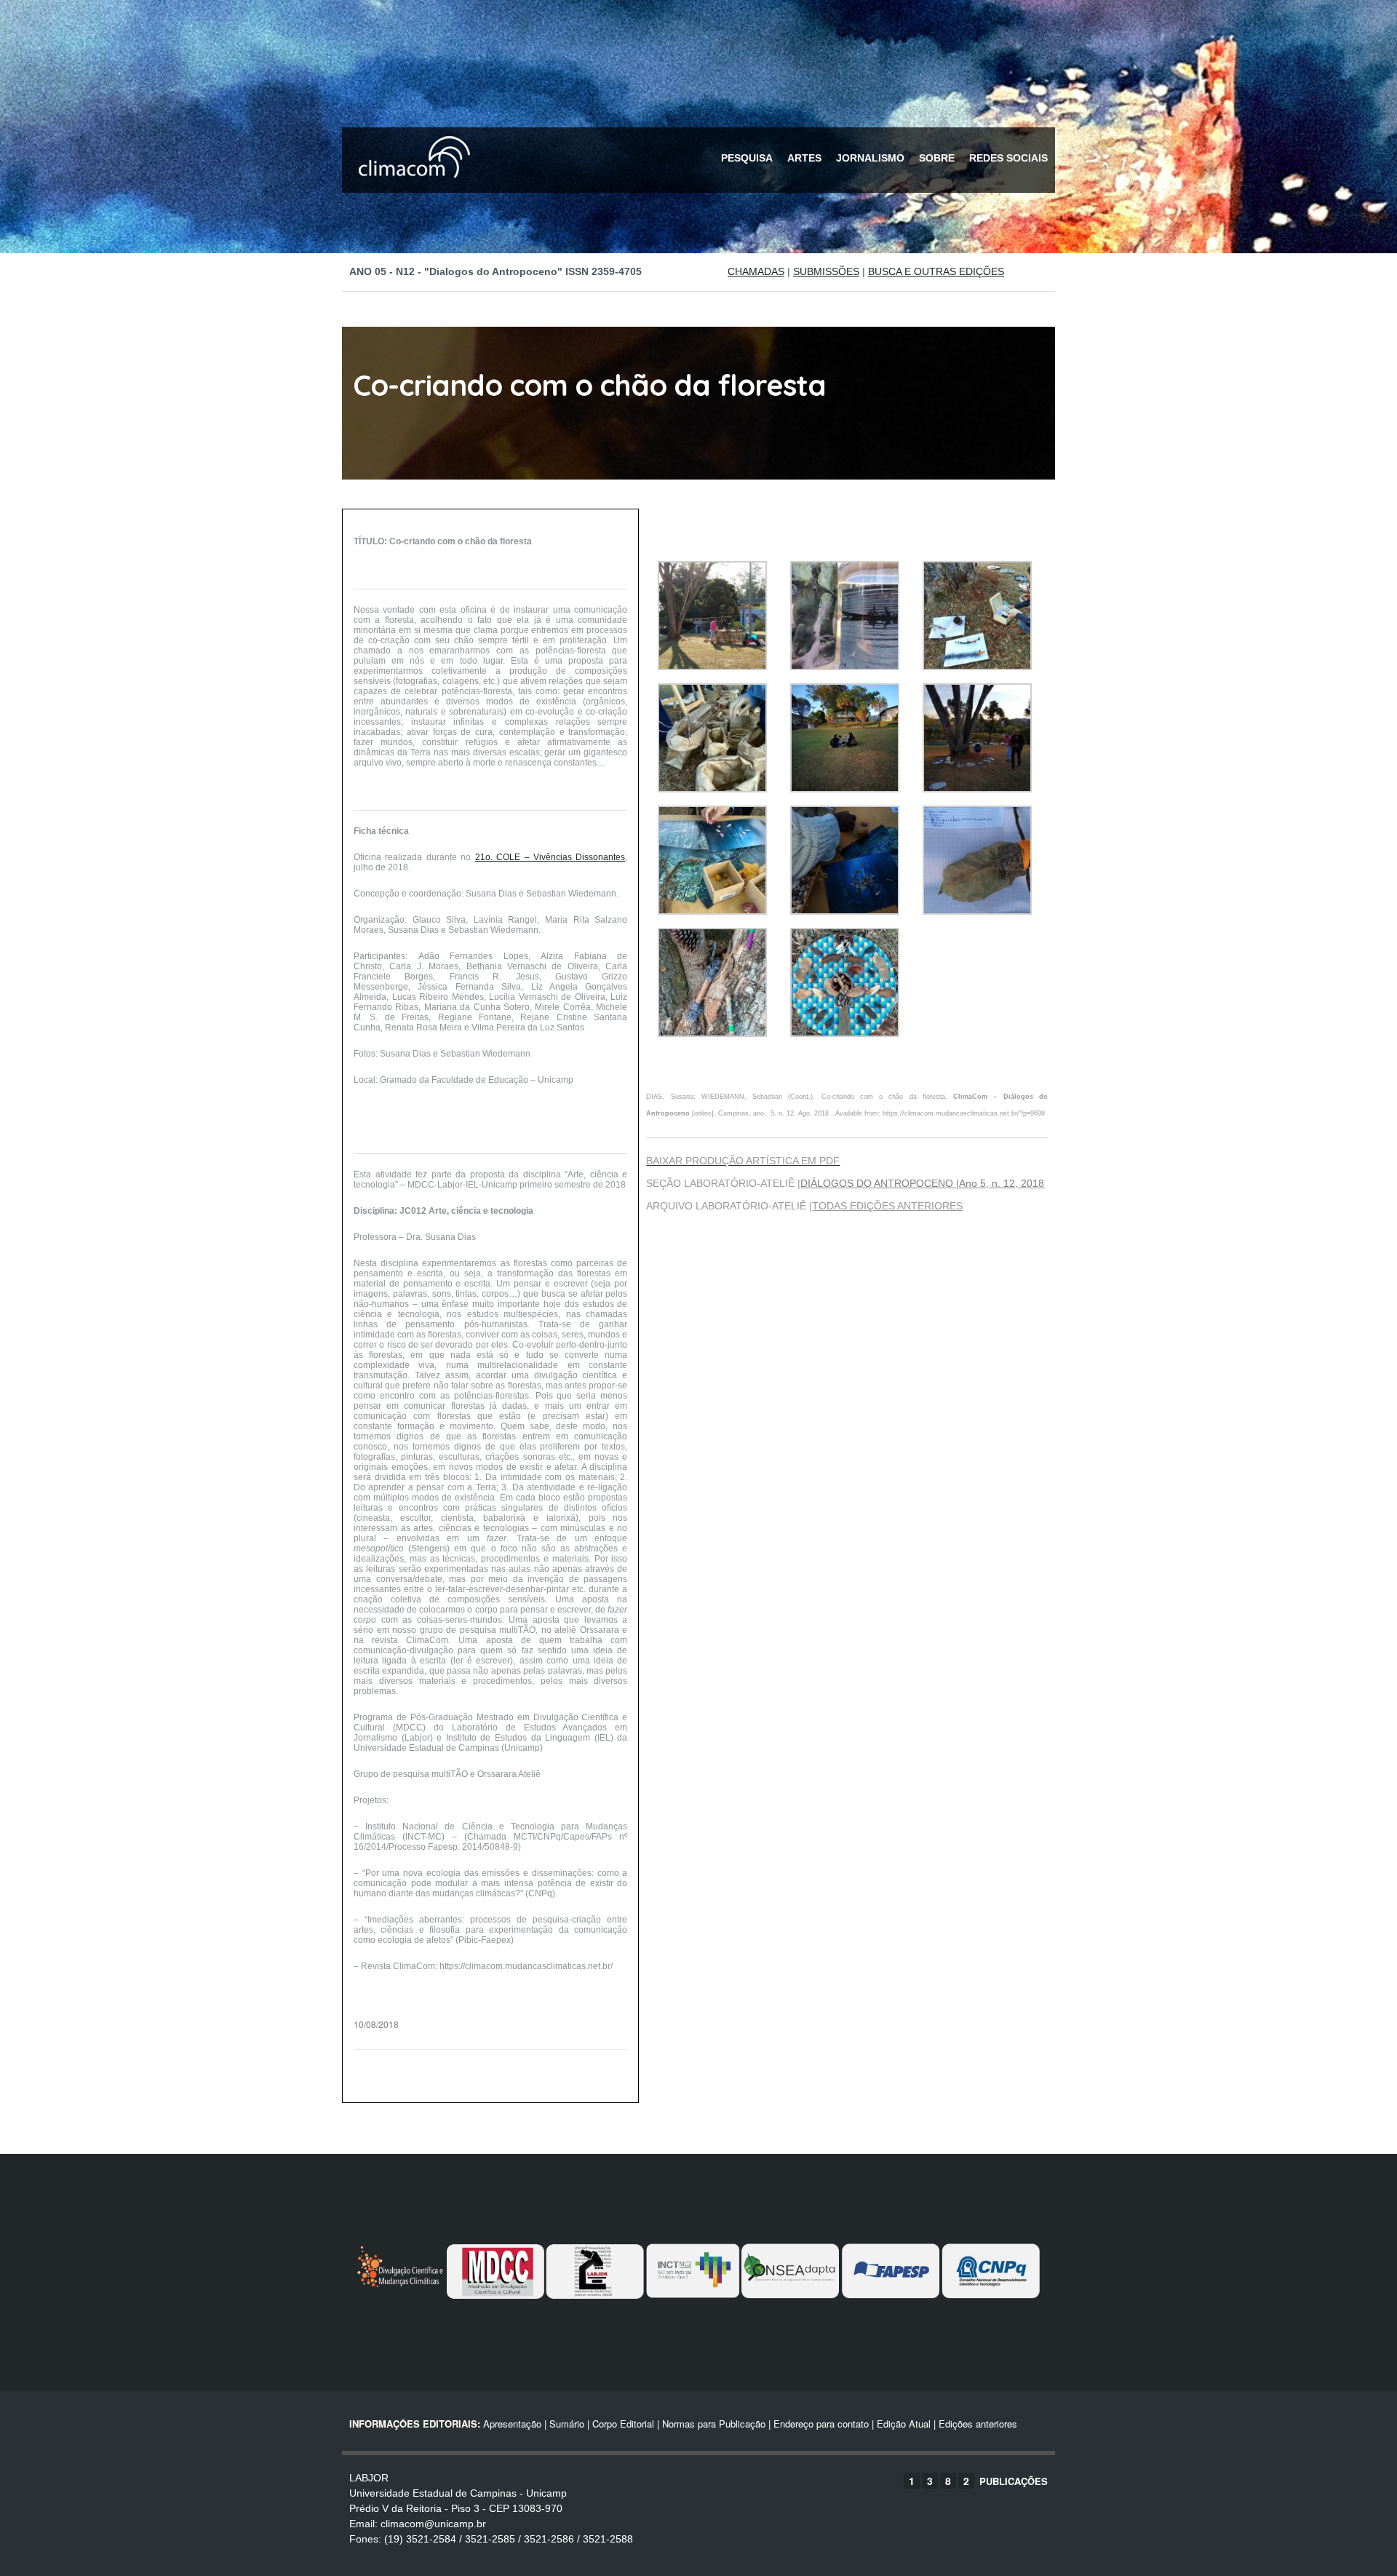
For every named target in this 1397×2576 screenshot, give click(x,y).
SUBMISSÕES (826, 271)
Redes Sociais (1008, 158)
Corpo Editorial (623, 2424)
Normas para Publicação (714, 2424)
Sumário (567, 2424)
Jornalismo (870, 158)
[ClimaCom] (411, 187)
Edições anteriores (978, 2424)
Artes (804, 158)
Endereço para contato (820, 2424)
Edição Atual (904, 2424)
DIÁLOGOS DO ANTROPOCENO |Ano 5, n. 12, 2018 (922, 1183)
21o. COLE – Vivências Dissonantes (550, 857)
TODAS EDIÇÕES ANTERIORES (887, 1206)
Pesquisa (747, 158)
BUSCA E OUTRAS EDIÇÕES (936, 271)
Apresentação (512, 2424)
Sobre (937, 158)
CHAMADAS (756, 271)
